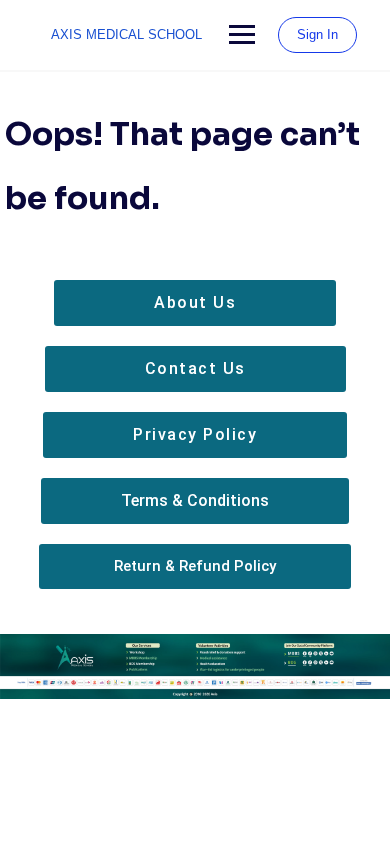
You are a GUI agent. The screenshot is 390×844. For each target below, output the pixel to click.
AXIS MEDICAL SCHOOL (126, 34)
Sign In (317, 34)
